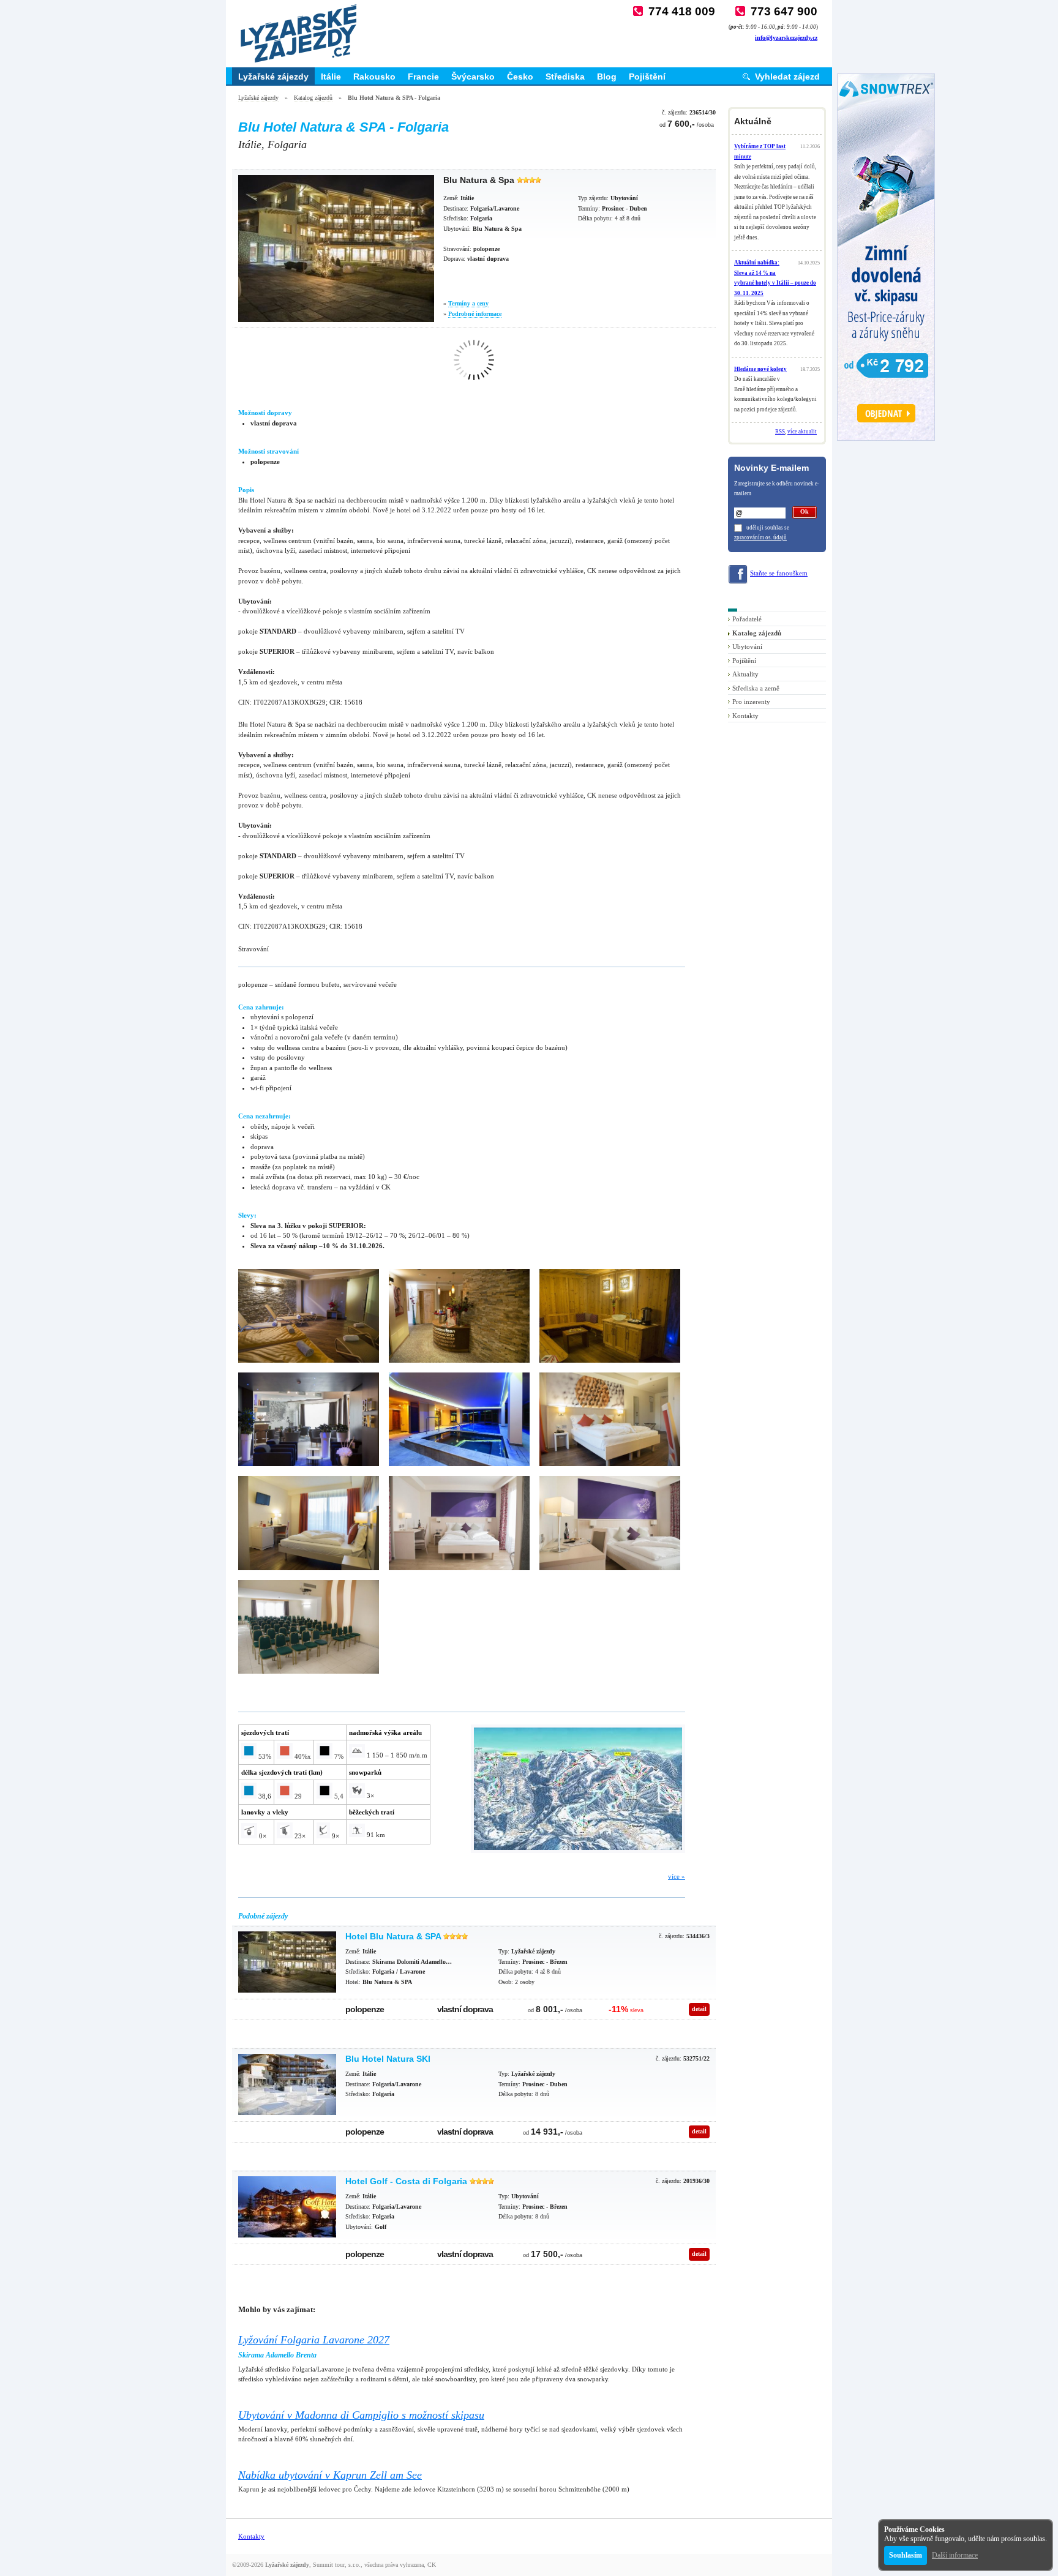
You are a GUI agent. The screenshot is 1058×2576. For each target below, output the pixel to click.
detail (699, 2009)
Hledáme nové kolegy (760, 369)
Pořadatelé (747, 619)
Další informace (955, 2555)
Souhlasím (906, 2555)
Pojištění (647, 77)
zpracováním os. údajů (760, 537)
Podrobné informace (475, 314)
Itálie (331, 77)
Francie (423, 77)
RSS (780, 432)
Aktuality (745, 674)
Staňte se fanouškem (779, 573)
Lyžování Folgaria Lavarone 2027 (314, 2340)
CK (432, 2565)
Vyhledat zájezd (787, 77)
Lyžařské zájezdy (273, 77)
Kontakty (745, 716)
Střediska (565, 77)
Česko (520, 77)
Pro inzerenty (751, 702)
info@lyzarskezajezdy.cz (786, 38)
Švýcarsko (473, 77)
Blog (607, 77)
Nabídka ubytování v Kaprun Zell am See (330, 2475)
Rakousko (374, 77)
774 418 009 (682, 11)
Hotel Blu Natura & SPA (393, 1936)
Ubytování (747, 646)
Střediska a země (756, 688)
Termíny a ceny (468, 303)
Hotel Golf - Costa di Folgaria (406, 2181)
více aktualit (802, 432)
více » (677, 1876)
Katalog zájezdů (313, 98)
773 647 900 (784, 11)
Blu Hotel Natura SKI (388, 2059)
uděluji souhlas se (768, 528)
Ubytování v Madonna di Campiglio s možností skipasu (361, 2415)
